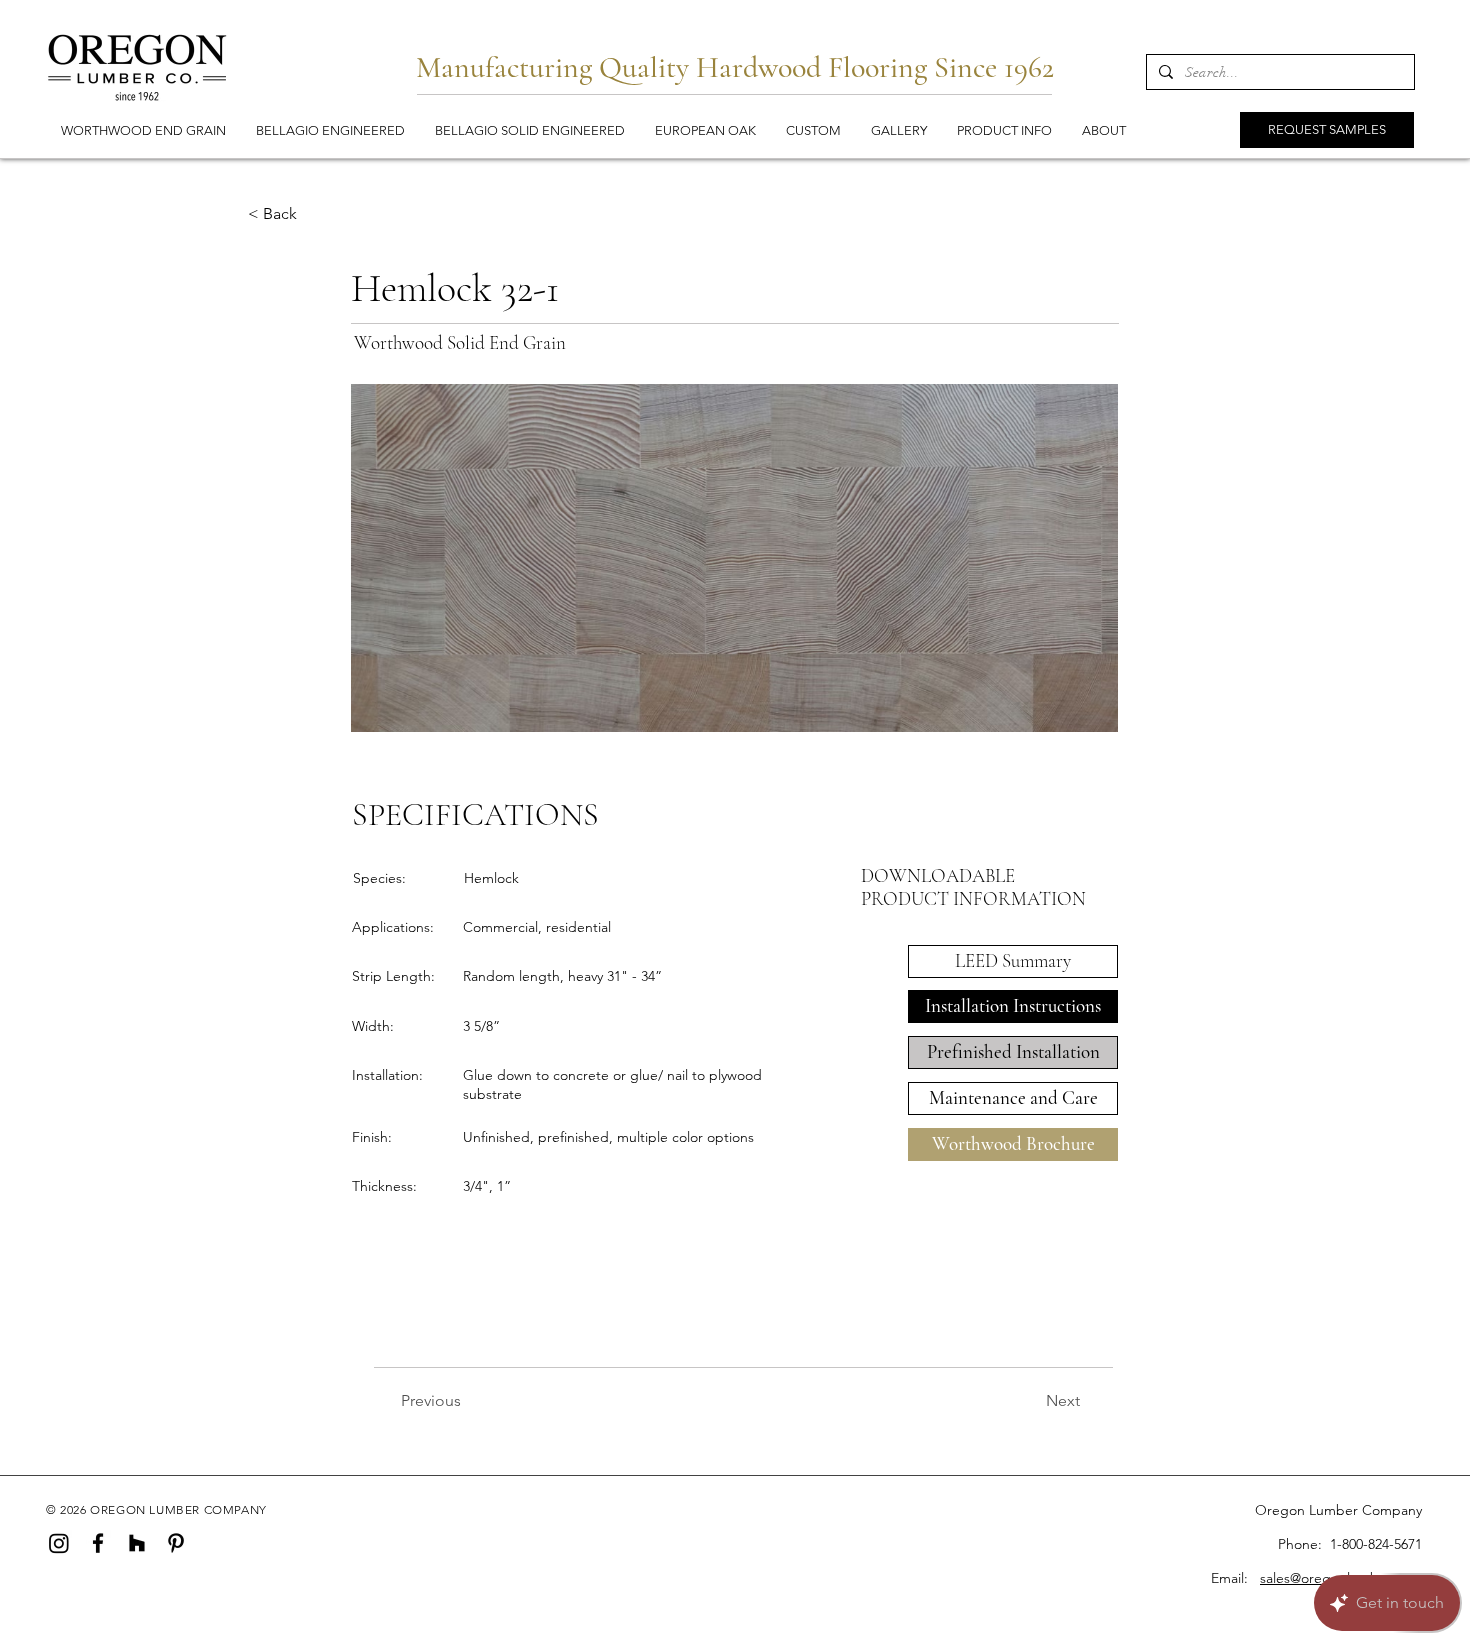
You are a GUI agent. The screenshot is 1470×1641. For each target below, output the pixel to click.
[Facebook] (98, 1543)
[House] (137, 1543)
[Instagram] (59, 1543)
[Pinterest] (176, 1543)
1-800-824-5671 (1376, 1544)
